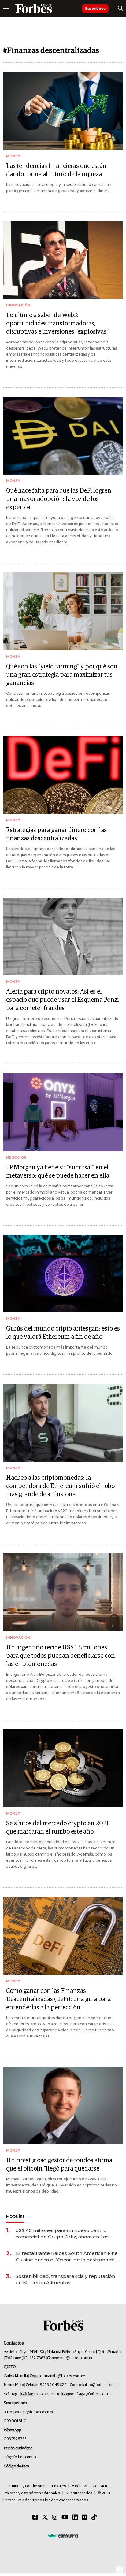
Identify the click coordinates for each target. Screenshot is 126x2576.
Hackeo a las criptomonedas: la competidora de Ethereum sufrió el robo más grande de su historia (60, 1486)
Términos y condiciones (26, 2486)
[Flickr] (85, 2518)
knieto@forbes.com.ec (101, 2385)
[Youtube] (65, 2518)
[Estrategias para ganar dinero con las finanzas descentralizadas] (63, 775)
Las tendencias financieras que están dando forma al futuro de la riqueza (56, 170)
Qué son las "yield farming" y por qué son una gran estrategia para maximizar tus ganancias (62, 675)
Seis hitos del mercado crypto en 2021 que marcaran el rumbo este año (57, 1828)
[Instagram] (55, 2518)
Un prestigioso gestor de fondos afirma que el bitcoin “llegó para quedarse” (59, 2165)
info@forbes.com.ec (76, 2358)
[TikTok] (94, 2518)
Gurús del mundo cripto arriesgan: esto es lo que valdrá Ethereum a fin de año (63, 1333)
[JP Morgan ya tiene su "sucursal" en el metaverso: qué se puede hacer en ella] (63, 1112)
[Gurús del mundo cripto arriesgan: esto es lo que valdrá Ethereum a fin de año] (63, 1274)
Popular (15, 2216)
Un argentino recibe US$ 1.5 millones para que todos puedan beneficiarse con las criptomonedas (61, 1656)
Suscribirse (95, 8)
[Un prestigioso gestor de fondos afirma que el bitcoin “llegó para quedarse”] (63, 2106)
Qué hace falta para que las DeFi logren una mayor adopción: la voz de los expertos (59, 499)
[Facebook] (35, 2518)
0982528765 (15, 2439)
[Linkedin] (75, 2518)
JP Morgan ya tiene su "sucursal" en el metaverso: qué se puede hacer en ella (58, 1172)
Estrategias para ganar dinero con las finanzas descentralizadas (56, 834)
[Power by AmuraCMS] (63, 2536)
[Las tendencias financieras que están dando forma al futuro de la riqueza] (63, 111)
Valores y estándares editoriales (32, 2493)
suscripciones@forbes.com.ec (29, 2412)
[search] (120, 9)
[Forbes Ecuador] (34, 9)
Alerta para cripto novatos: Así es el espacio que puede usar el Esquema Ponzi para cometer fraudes (63, 1000)
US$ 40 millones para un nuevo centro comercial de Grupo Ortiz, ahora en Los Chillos (62, 2234)
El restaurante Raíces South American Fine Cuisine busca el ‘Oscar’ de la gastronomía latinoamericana (67, 2257)
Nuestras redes (79, 2493)
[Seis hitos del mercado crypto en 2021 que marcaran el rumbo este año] (63, 1768)
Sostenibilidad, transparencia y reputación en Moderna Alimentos (65, 2279)
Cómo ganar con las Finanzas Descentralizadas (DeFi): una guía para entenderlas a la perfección (58, 1999)
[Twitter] (45, 2518)
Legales (59, 2486)
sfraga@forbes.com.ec (93, 2394)
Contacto (101, 2486)
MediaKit (79, 2486)
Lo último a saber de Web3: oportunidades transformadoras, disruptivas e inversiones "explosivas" (57, 324)
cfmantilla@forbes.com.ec (63, 2376)
